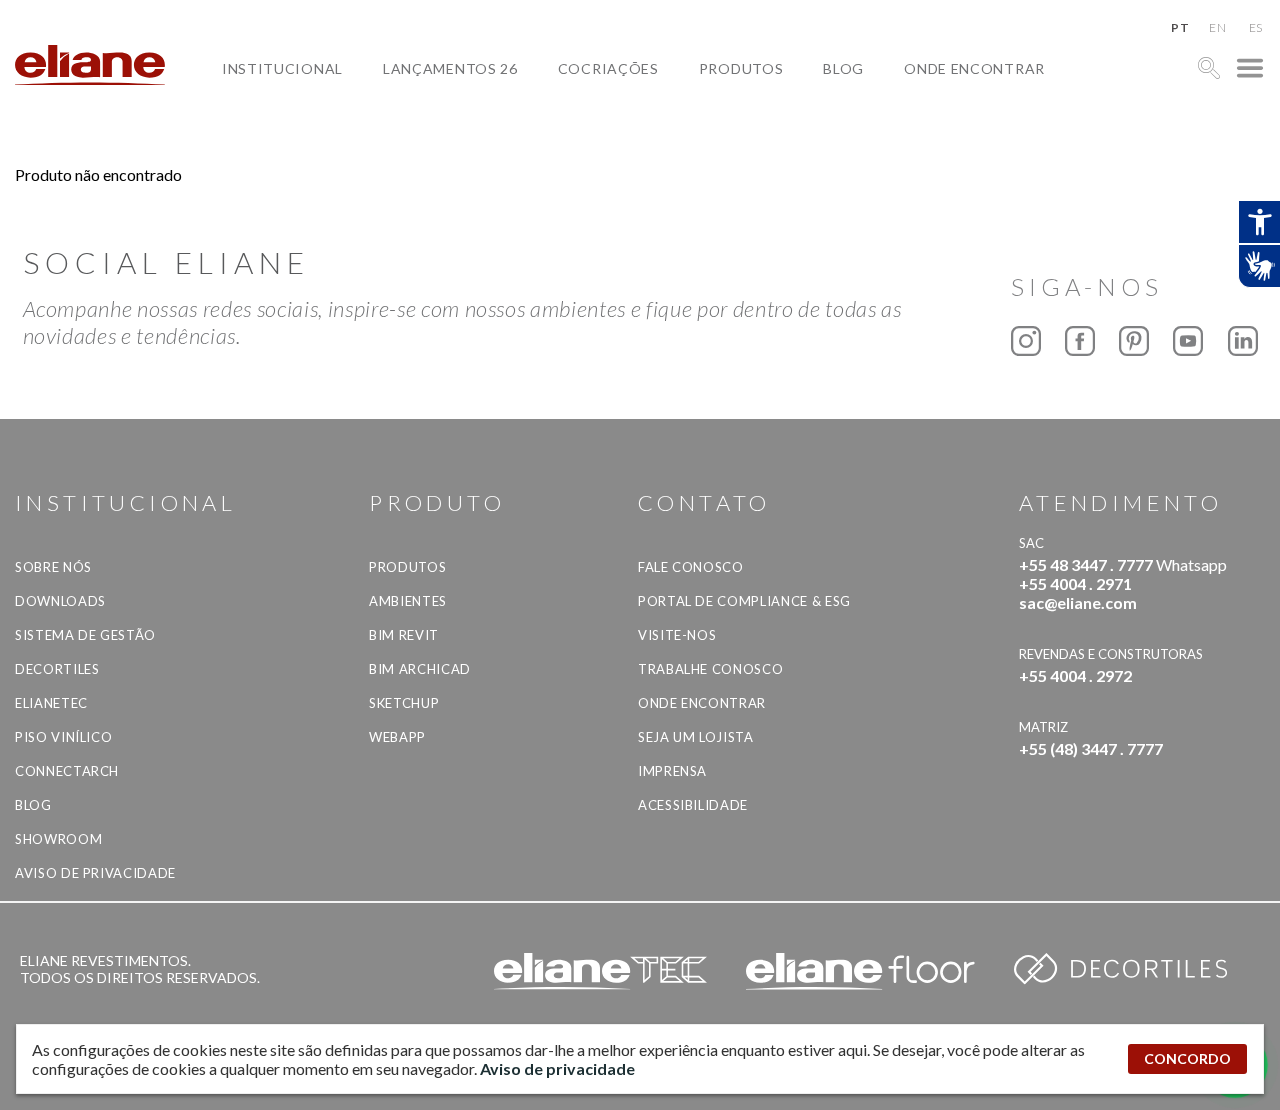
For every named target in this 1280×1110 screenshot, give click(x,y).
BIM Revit (404, 635)
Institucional (282, 68)
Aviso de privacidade (95, 873)
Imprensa (672, 771)
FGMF (594, 137)
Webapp (397, 737)
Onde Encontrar (974, 68)
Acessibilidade (693, 805)
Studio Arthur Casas (658, 160)
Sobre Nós (53, 567)
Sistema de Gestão (85, 635)
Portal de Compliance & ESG (744, 601)
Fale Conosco (691, 567)
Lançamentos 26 (450, 68)
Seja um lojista (696, 737)
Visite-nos (677, 635)
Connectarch (67, 771)
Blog (843, 68)
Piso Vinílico (63, 737)
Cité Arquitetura (645, 114)
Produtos (741, 68)
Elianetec (51, 703)
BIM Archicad (420, 669)
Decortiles (57, 669)
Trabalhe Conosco (710, 669)
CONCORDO (1187, 1058)
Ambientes (408, 601)
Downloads (60, 601)
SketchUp (404, 703)
